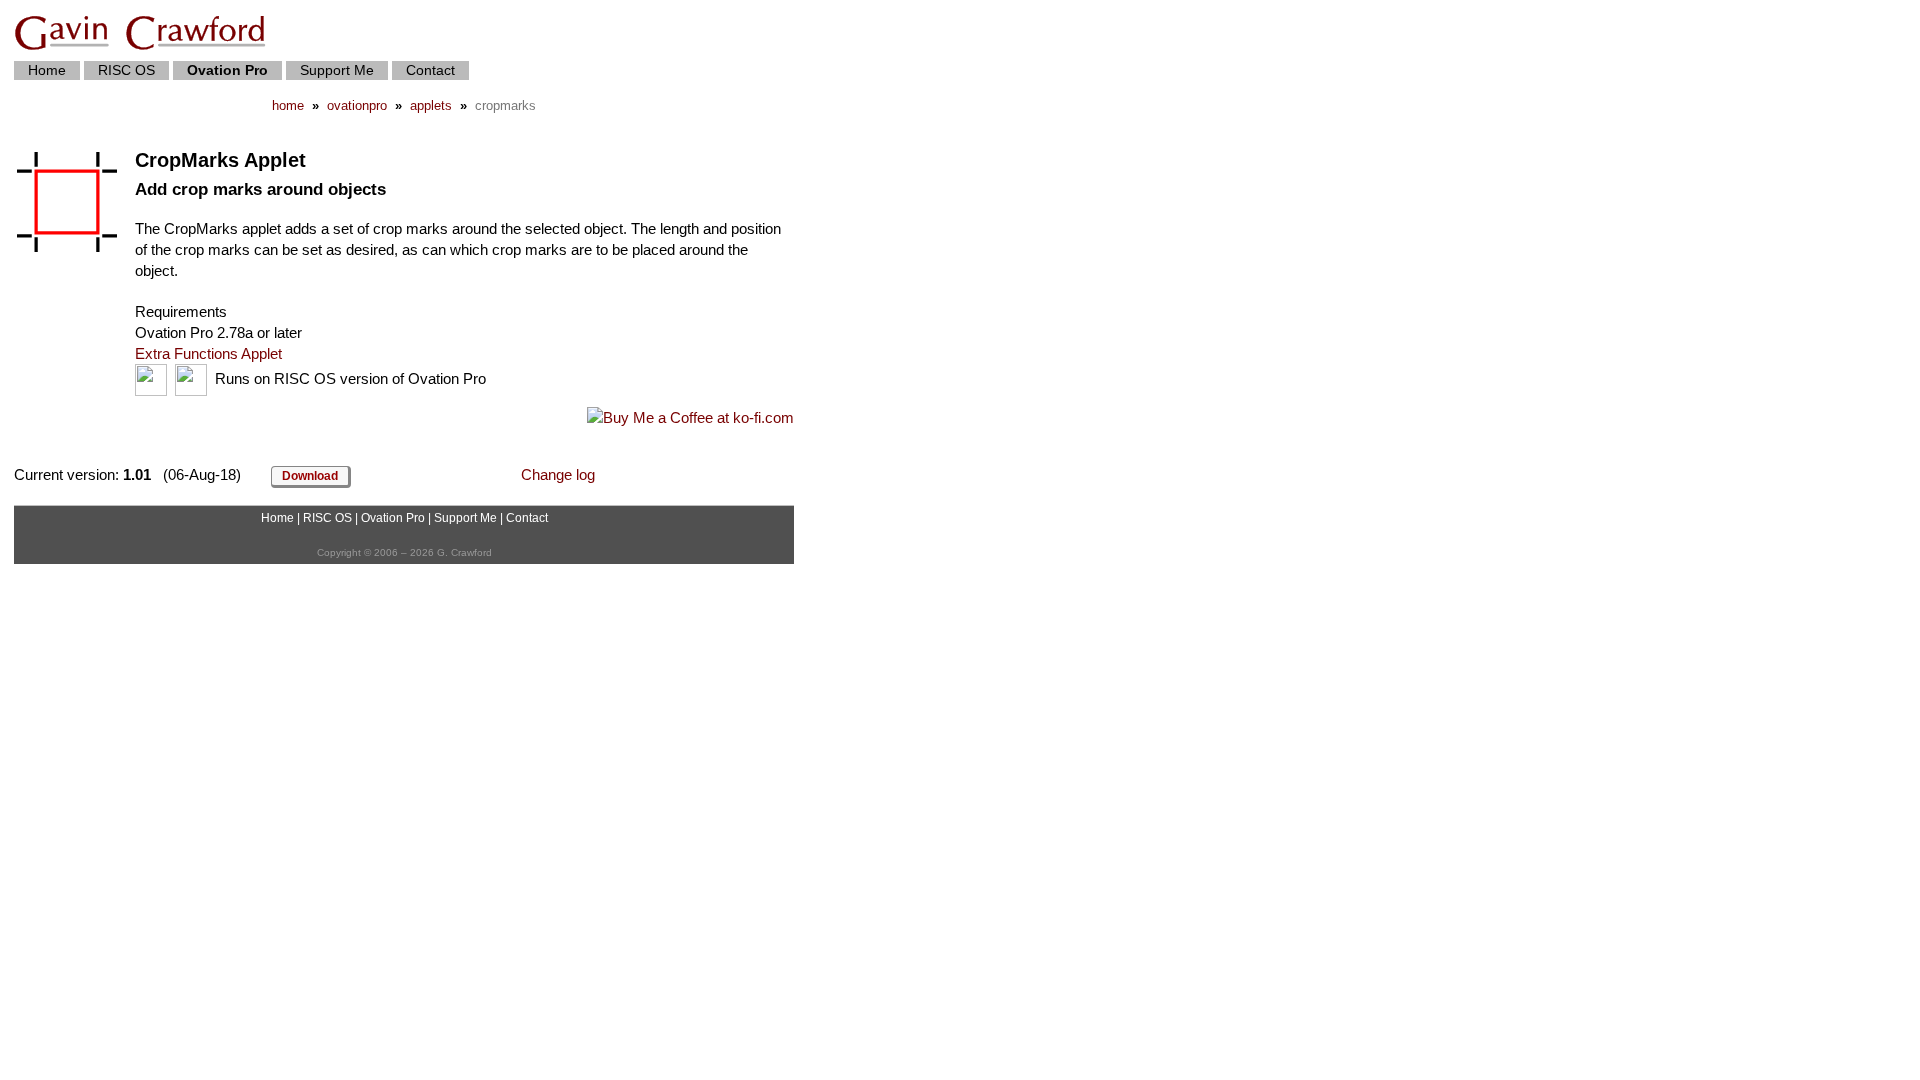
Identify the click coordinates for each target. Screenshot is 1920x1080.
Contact (430, 70)
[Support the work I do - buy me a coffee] (690, 417)
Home (47, 70)
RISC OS (126, 70)
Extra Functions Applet (208, 353)
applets (431, 105)
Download (310, 476)
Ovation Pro (393, 518)
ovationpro (357, 105)
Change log (558, 474)
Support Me (337, 70)
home (288, 105)
